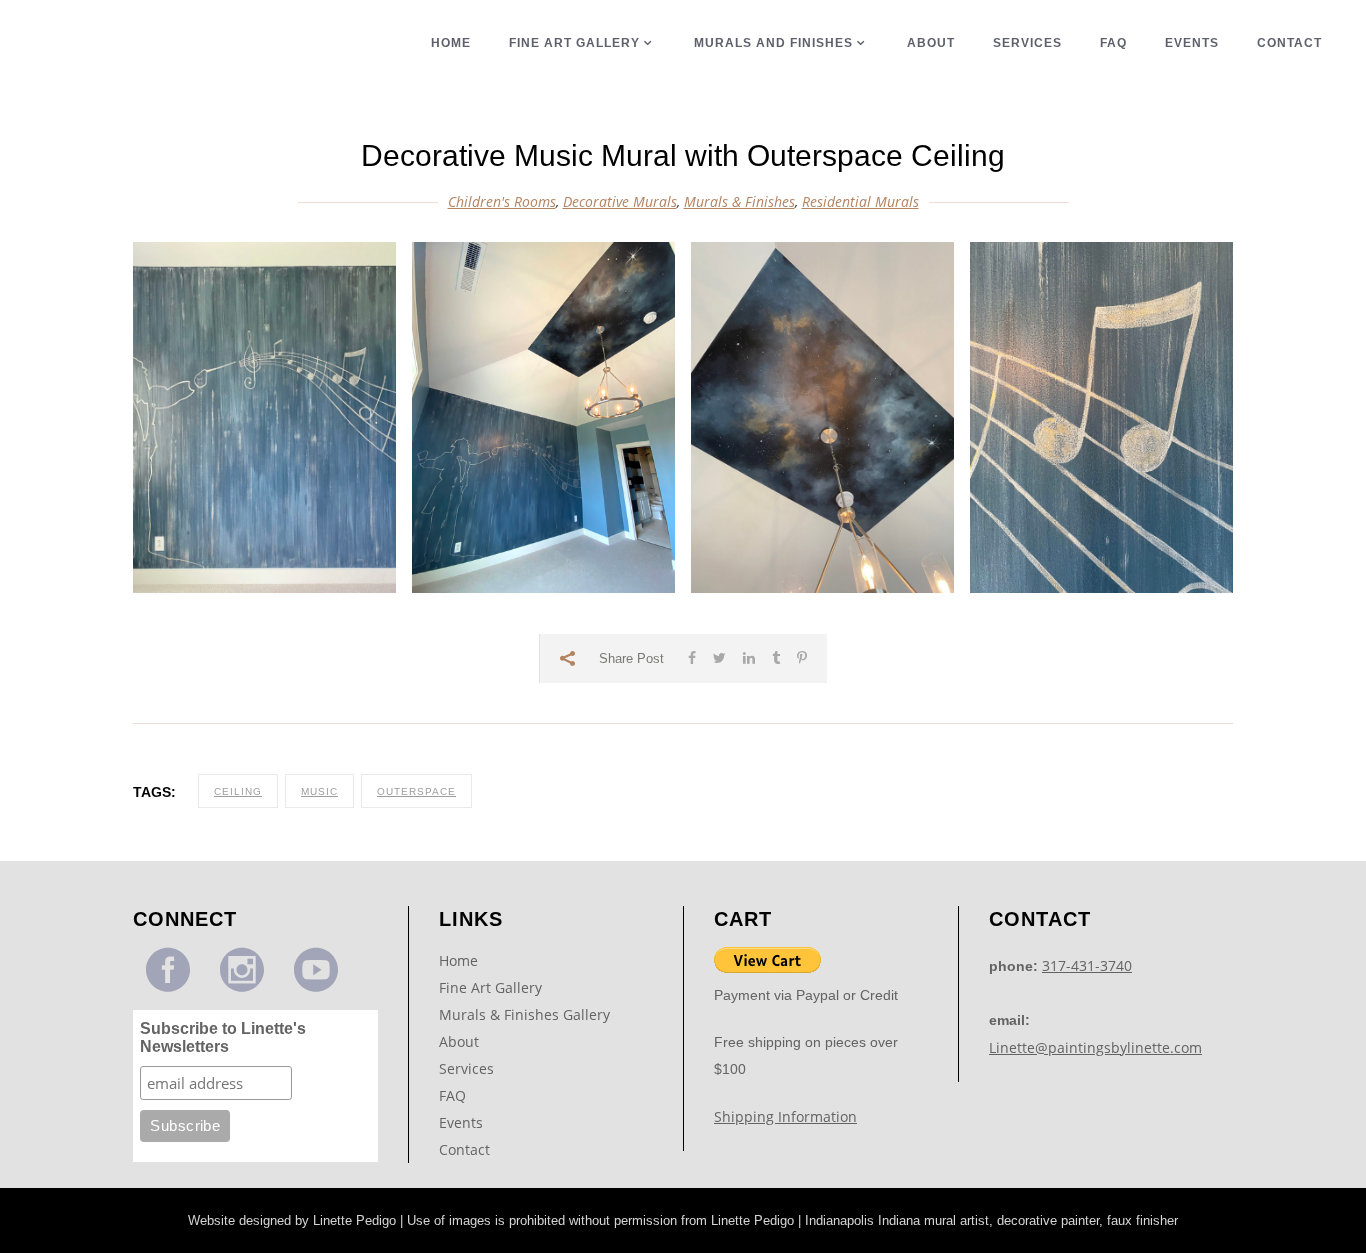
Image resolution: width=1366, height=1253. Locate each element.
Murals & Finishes (739, 201)
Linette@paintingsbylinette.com (1095, 1047)
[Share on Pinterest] (802, 657)
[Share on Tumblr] (776, 657)
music (319, 791)
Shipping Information (785, 1116)
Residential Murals (860, 201)
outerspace (416, 791)
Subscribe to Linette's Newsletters (223, 1037)
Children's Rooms (502, 201)
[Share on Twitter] (719, 657)
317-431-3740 (1087, 965)
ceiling (238, 791)
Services (466, 1068)
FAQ (452, 1095)
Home (458, 960)
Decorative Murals (620, 201)
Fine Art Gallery (490, 987)
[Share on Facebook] (692, 657)
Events (461, 1122)
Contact (464, 1149)
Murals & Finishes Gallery (524, 1014)
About (459, 1041)
